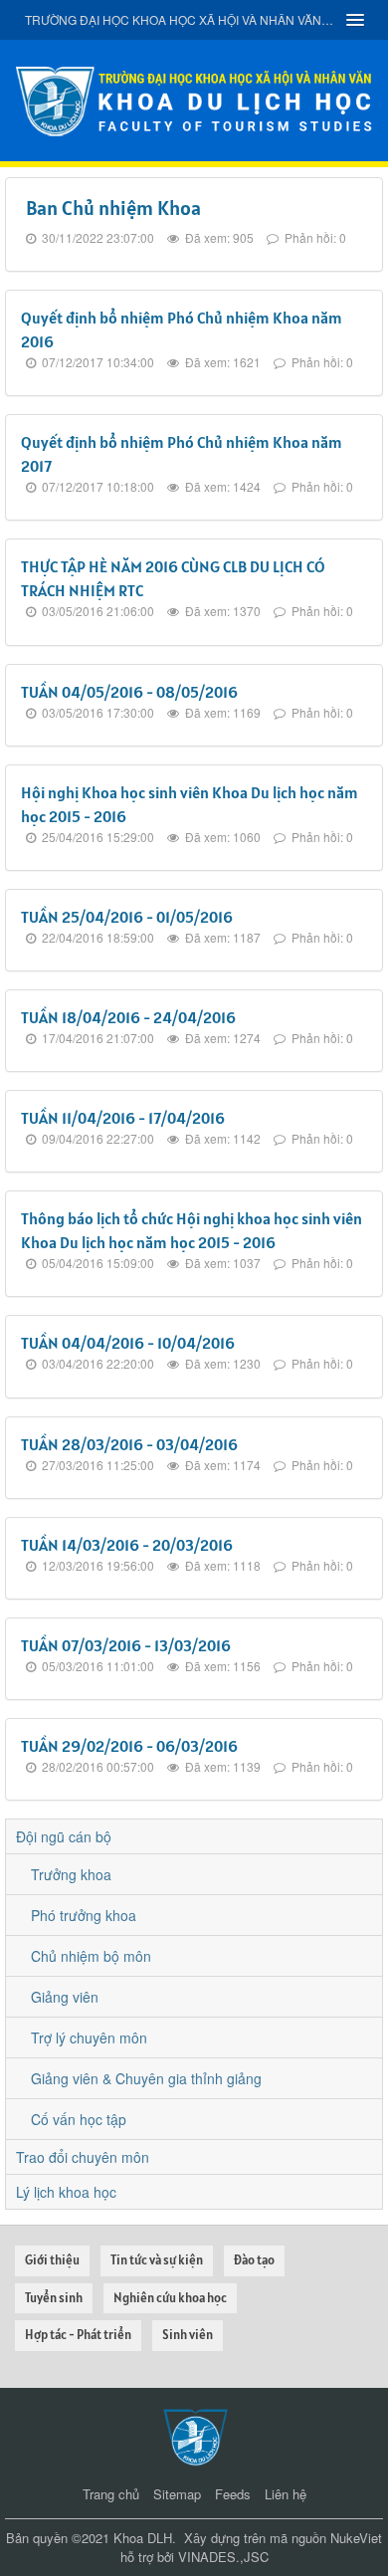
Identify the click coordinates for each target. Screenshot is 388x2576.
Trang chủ (111, 2494)
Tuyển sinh (54, 2298)
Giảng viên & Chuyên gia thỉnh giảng (146, 2078)
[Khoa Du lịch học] (194, 99)
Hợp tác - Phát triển (78, 2335)
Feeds (233, 2494)
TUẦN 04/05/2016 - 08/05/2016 (129, 692)
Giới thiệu (52, 2260)
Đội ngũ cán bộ (64, 1836)
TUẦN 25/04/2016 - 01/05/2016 (127, 917)
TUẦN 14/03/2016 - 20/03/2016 (127, 1545)
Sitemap (177, 2494)
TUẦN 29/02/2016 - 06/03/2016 (129, 1746)
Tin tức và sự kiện (157, 2260)
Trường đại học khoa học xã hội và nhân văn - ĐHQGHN (179, 19)
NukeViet (356, 2538)
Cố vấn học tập (79, 2119)
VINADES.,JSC (223, 2557)
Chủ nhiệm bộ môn (91, 1956)
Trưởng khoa (71, 1874)
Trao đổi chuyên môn (83, 2157)
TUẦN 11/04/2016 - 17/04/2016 (123, 1118)
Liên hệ (286, 2494)
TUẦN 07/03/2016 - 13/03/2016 (126, 1645)
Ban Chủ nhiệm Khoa (113, 208)
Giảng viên (65, 1997)
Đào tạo (254, 2260)
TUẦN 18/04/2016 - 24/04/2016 (128, 1017)
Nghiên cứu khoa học (170, 2298)
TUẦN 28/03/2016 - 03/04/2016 (129, 1444)
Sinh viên (188, 2335)
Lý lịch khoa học (66, 2192)
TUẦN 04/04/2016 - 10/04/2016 (128, 1343)
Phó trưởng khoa (84, 1915)
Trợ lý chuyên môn (89, 2038)
